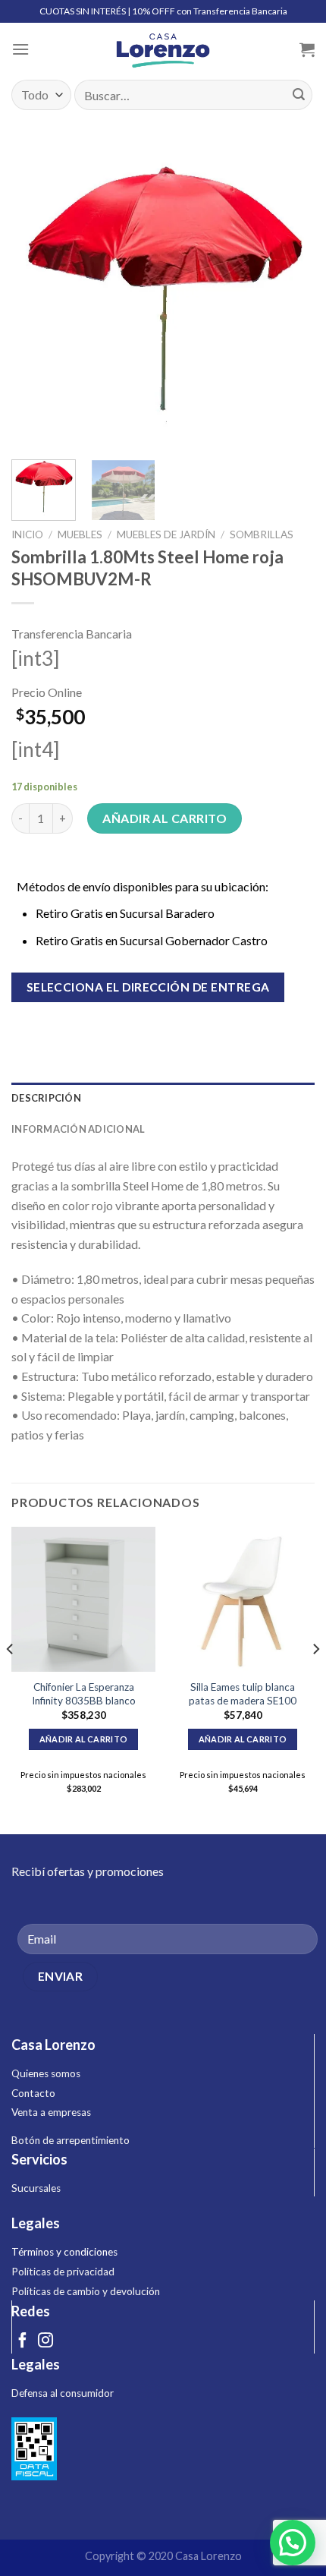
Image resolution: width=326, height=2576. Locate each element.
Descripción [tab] (46, 1098)
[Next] (290, 296)
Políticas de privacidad (63, 2272)
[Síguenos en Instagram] (45, 2341)
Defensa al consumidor (63, 2393)
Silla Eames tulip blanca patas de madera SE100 (243, 1694)
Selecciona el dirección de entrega (148, 987)
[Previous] (36, 296)
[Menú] (20, 49)
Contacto (33, 2093)
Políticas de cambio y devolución (86, 2291)
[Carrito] (307, 49)
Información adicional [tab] (78, 1129)
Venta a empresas (51, 2112)
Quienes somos (46, 2073)
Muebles (80, 534)
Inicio (27, 534)
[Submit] (299, 95)
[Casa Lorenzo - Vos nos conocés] (163, 49)
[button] (293, 2543)
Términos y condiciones (64, 2252)
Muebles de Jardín (166, 534)
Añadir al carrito (165, 818)
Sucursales (36, 2188)
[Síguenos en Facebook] (23, 2341)
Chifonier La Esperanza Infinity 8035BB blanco (84, 1694)
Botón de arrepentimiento (71, 2140)
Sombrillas (262, 534)
